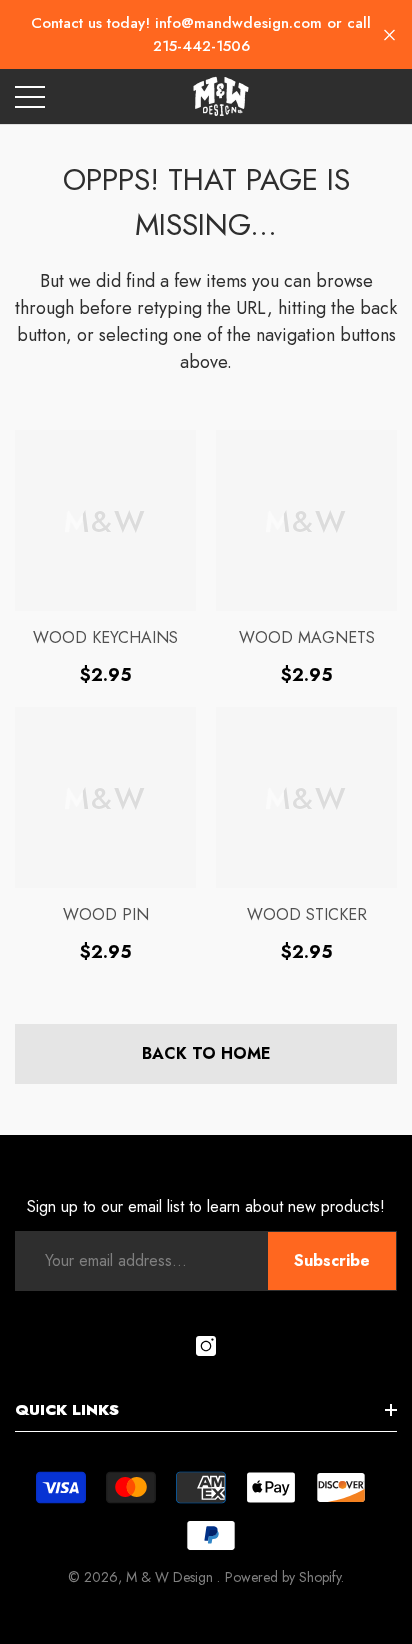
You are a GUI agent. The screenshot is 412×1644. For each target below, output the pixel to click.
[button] (389, 34)
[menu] (30, 97)
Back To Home (206, 1053)
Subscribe (332, 1260)
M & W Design (171, 1577)
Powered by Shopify (283, 1577)
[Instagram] (206, 1346)
